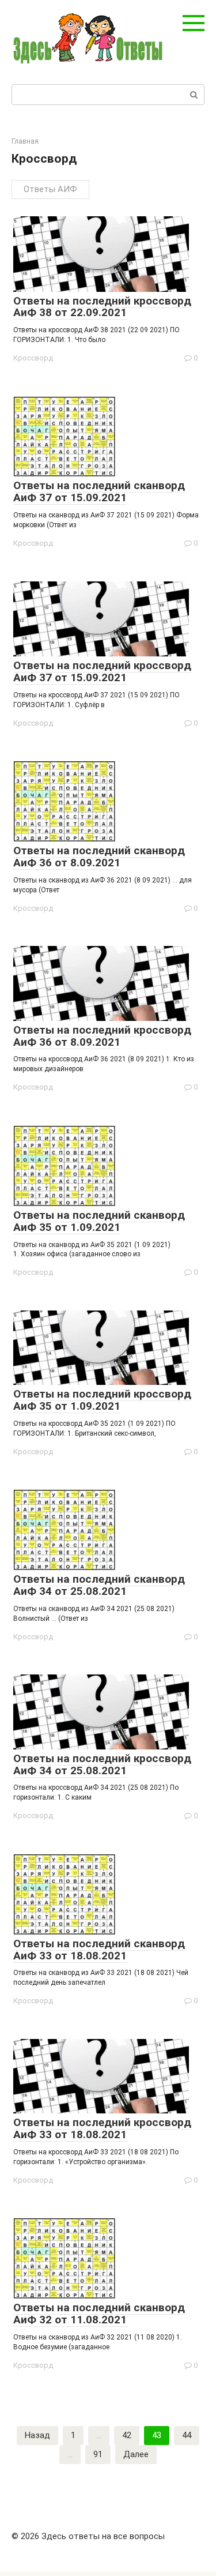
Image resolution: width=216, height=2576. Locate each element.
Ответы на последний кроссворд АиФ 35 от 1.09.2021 (102, 1400)
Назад (37, 2435)
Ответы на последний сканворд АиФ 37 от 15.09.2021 (99, 491)
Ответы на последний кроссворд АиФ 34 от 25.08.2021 (102, 1764)
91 (98, 2454)
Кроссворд (33, 358)
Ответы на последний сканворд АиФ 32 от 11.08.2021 (99, 2314)
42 (127, 2435)
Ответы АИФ (50, 189)
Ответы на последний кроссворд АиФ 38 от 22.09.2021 (102, 307)
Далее (136, 2454)
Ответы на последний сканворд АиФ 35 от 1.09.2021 (99, 1221)
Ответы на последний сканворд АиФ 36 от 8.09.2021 (99, 857)
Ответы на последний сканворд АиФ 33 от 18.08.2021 (99, 1950)
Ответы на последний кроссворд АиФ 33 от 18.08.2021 (102, 2128)
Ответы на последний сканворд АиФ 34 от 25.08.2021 (99, 1585)
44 (187, 2435)
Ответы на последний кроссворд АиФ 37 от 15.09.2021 (102, 671)
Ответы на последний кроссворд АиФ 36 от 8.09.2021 (102, 1036)
